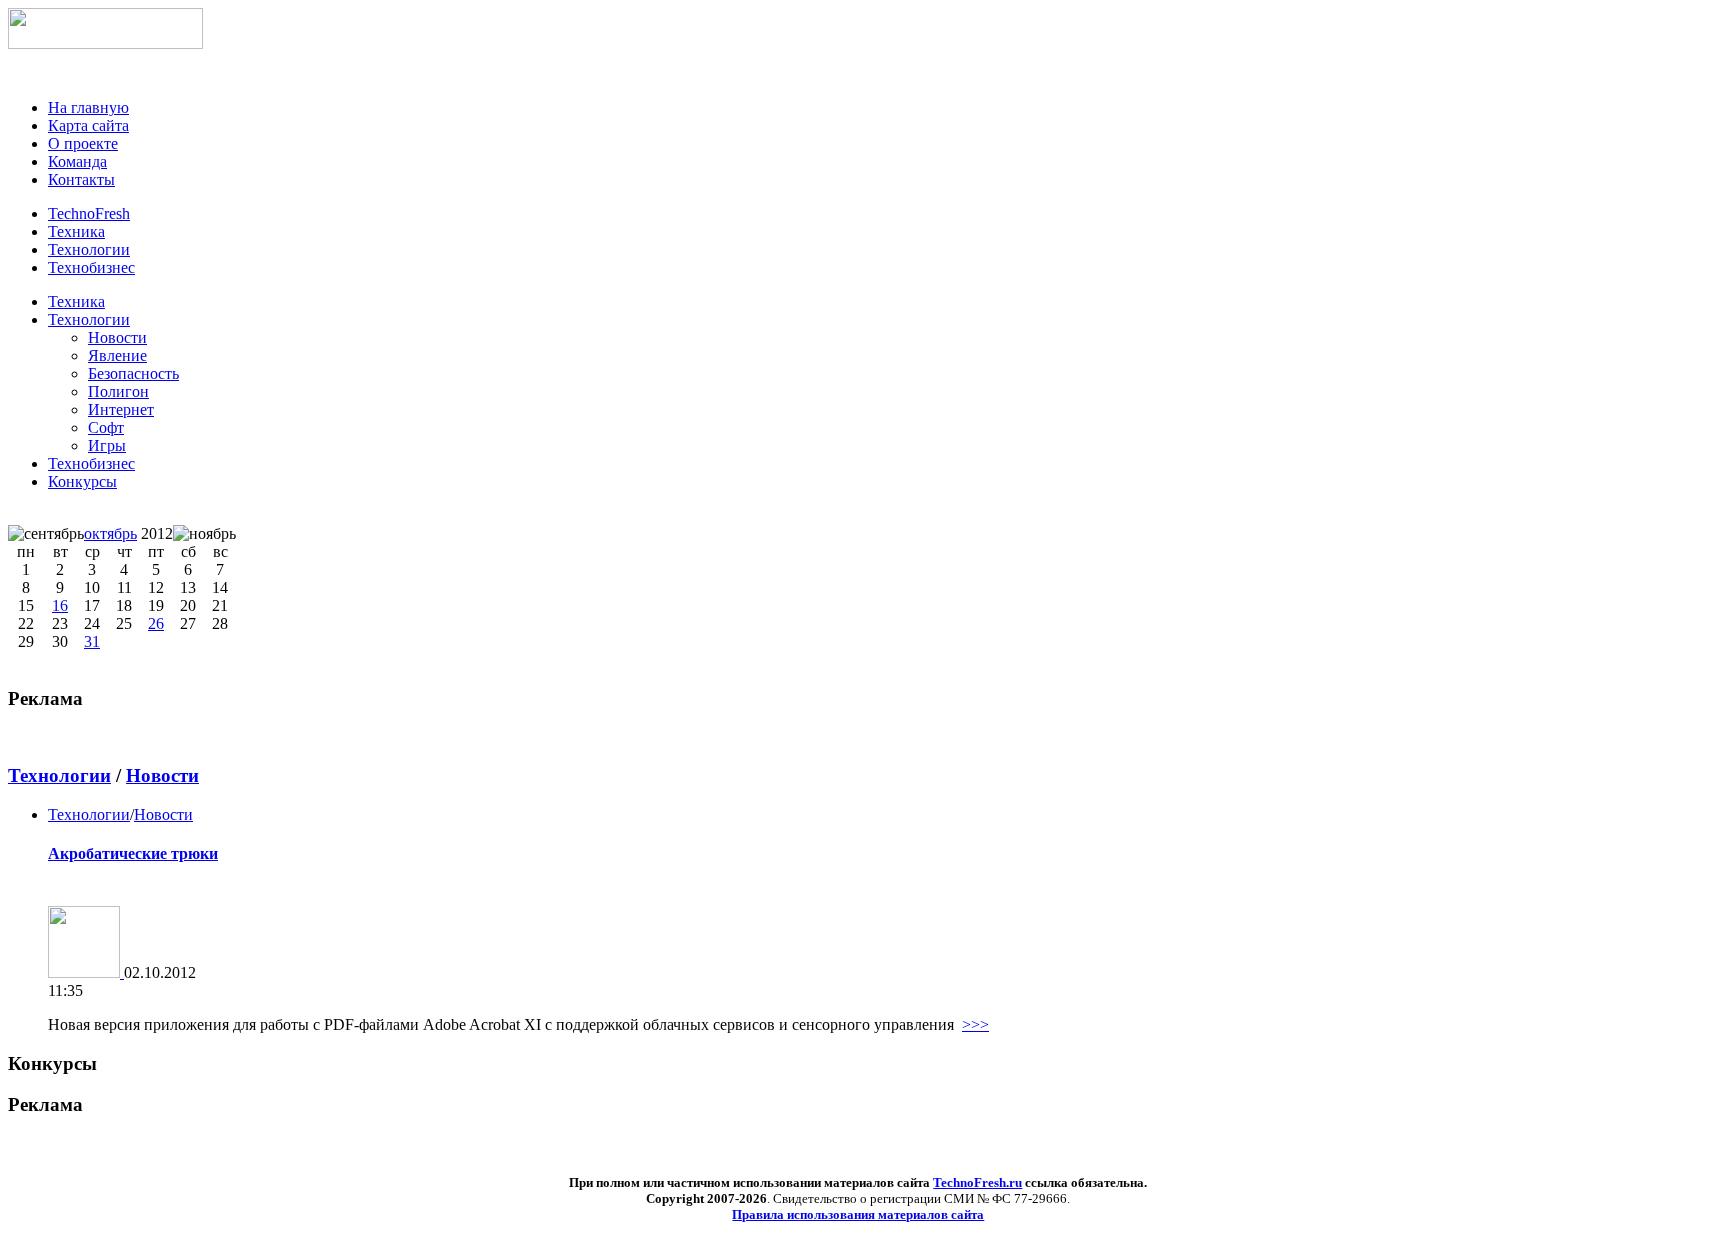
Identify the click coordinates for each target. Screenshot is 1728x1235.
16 (60, 605)
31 (92, 641)
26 (156, 623)
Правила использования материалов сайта (858, 1214)
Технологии (89, 319)
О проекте (83, 143)
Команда (77, 161)
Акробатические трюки (133, 853)
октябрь (110, 533)
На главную (88, 107)
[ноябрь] (204, 534)
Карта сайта (88, 125)
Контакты (81, 179)
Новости (162, 775)
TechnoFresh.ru (977, 1182)
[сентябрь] (46, 534)
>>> (975, 1024)
